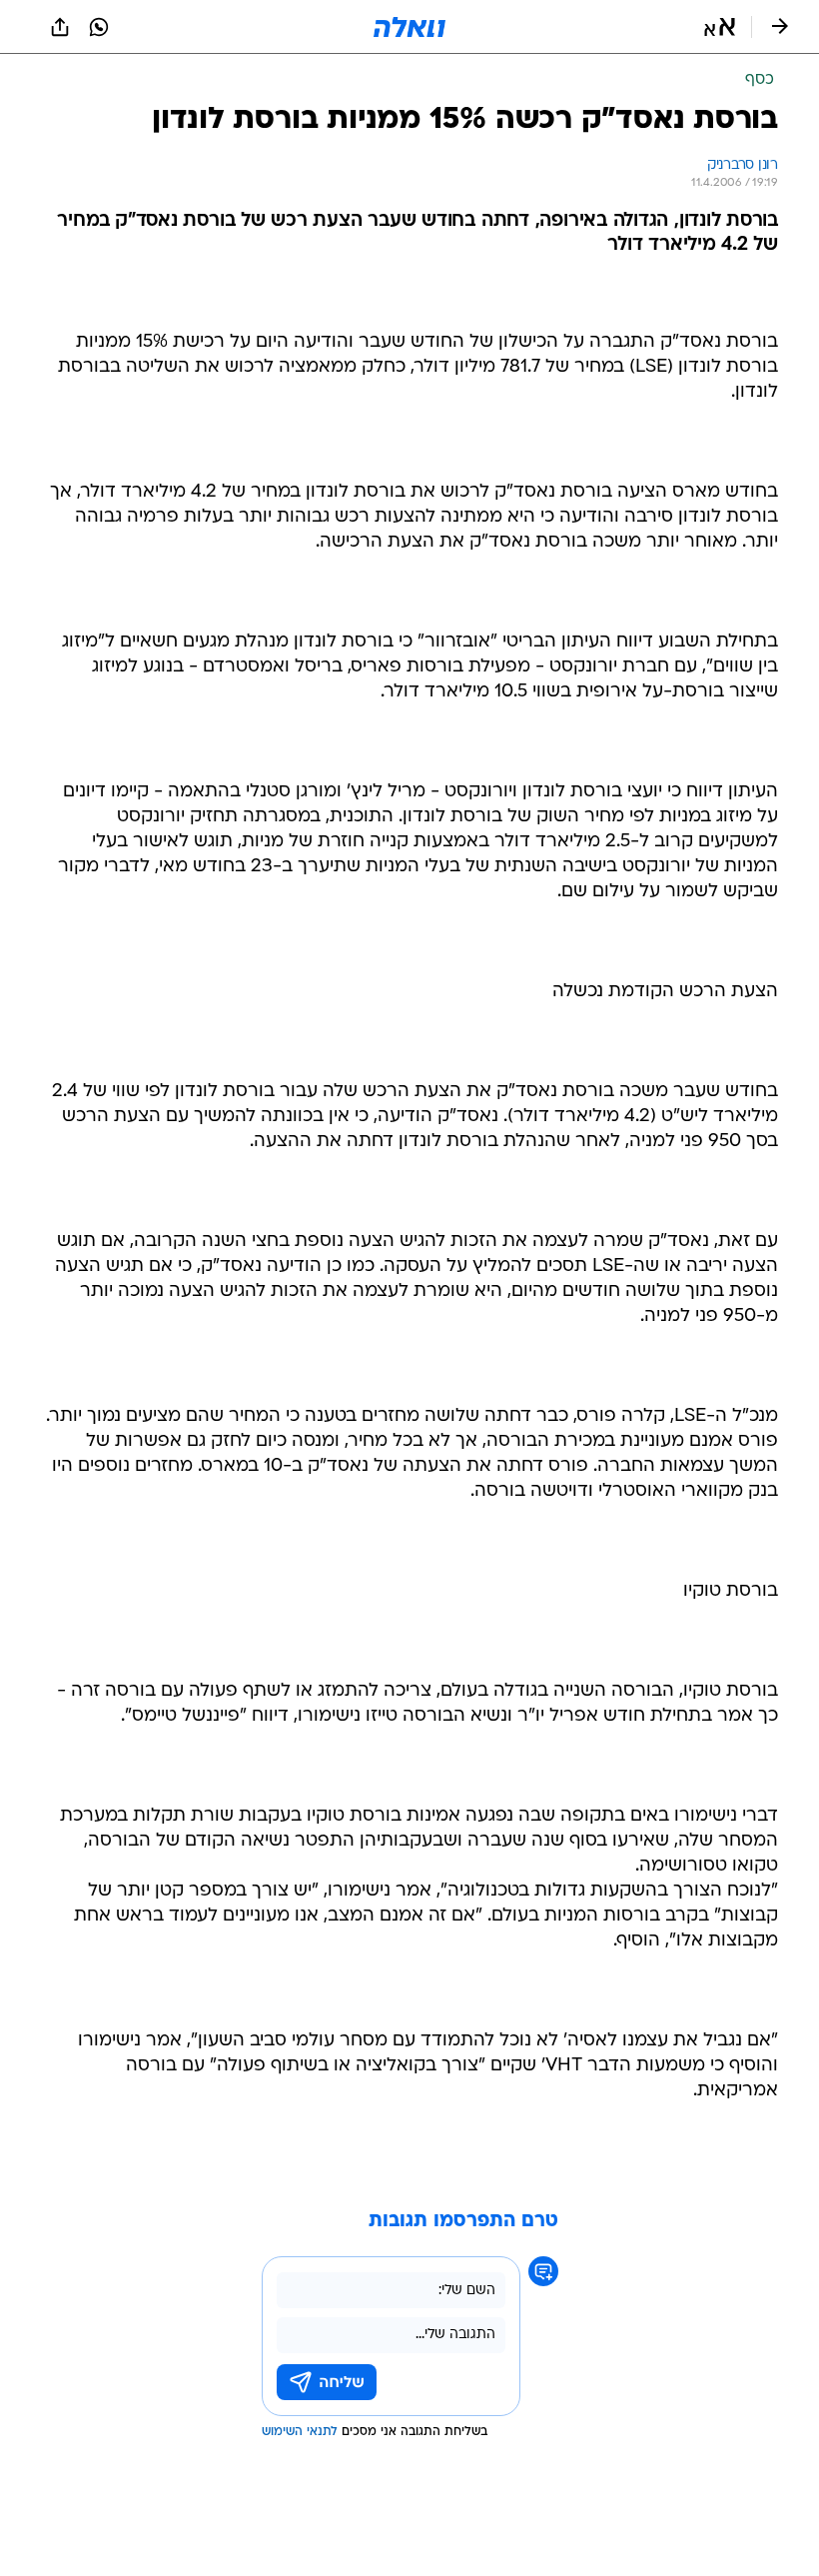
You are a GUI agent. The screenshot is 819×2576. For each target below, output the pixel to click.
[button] (720, 27)
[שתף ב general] (60, 27)
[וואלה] (409, 27)
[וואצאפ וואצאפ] (99, 27)
